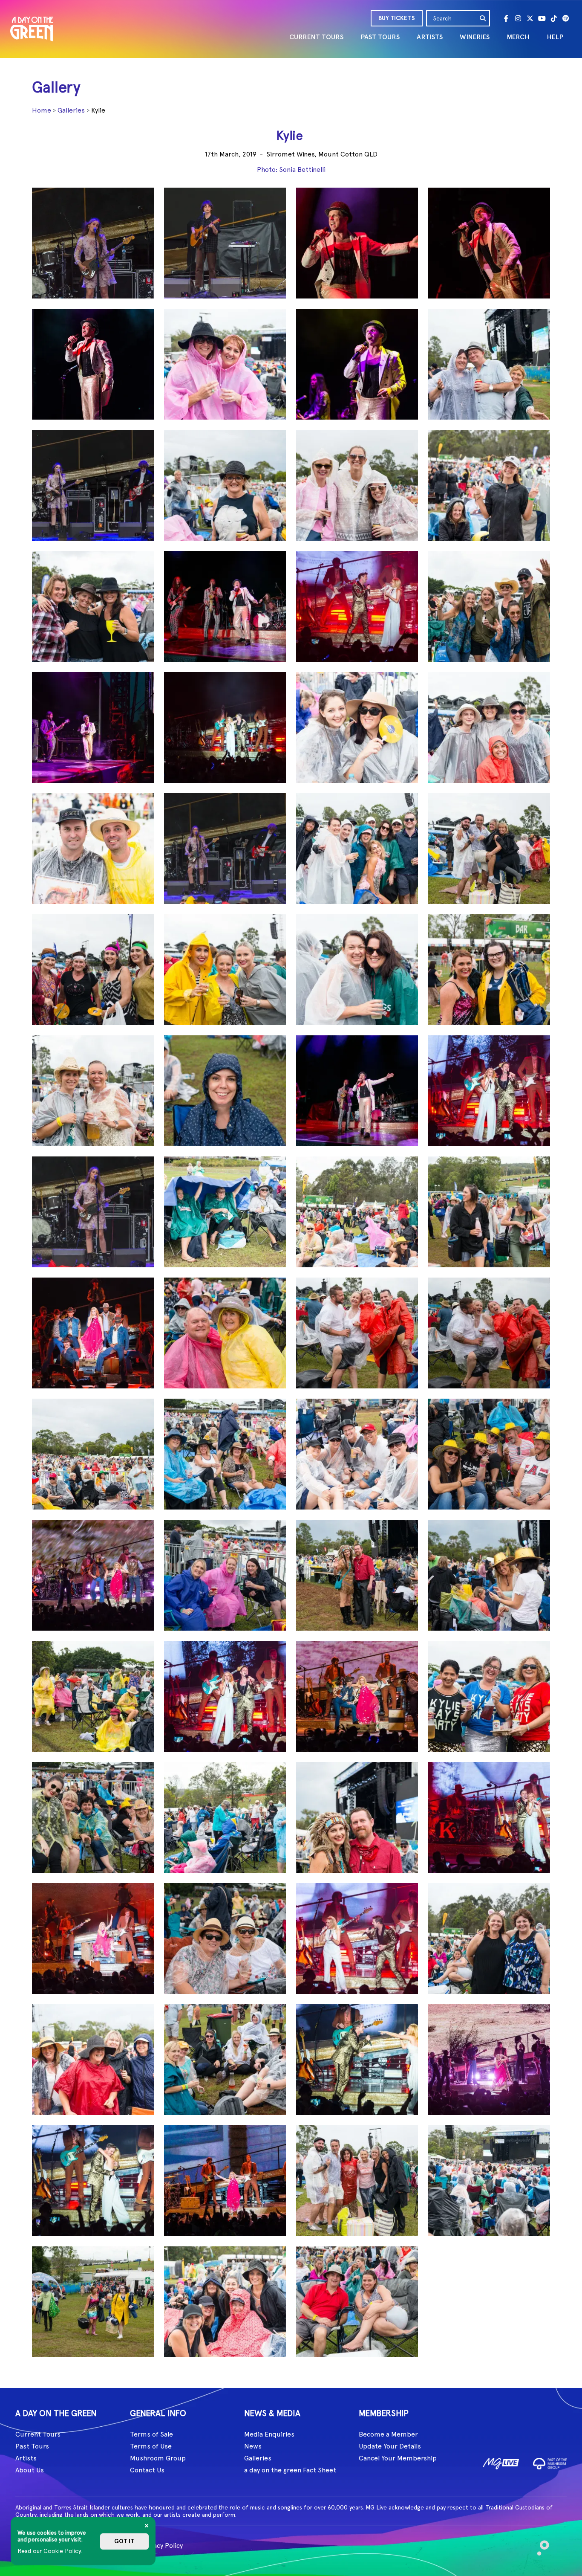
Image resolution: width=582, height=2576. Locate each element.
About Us (30, 2470)
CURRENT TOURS (316, 37)
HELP (555, 37)
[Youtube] (542, 18)
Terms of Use (151, 2446)
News (253, 2446)
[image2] (550, 2462)
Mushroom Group (158, 2458)
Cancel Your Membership (398, 2458)
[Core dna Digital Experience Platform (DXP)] (540, 2544)
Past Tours (32, 2446)
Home (42, 110)
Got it (124, 2541)
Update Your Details (390, 2446)
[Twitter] (530, 18)
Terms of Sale (151, 2434)
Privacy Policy (162, 2546)
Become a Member (388, 2434)
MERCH (518, 37)
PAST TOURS (380, 37)
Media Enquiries (269, 2434)
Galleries (71, 110)
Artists (26, 2458)
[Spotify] (566, 18)
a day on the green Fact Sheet (290, 2470)
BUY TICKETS (397, 18)
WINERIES (475, 37)
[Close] (147, 2526)
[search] (483, 18)
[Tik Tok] (554, 18)
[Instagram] (518, 18)
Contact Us (147, 2470)
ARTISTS (430, 37)
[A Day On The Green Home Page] (32, 29)
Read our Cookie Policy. (50, 2551)
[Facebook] (506, 18)
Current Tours (38, 2434)
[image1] (501, 2462)
